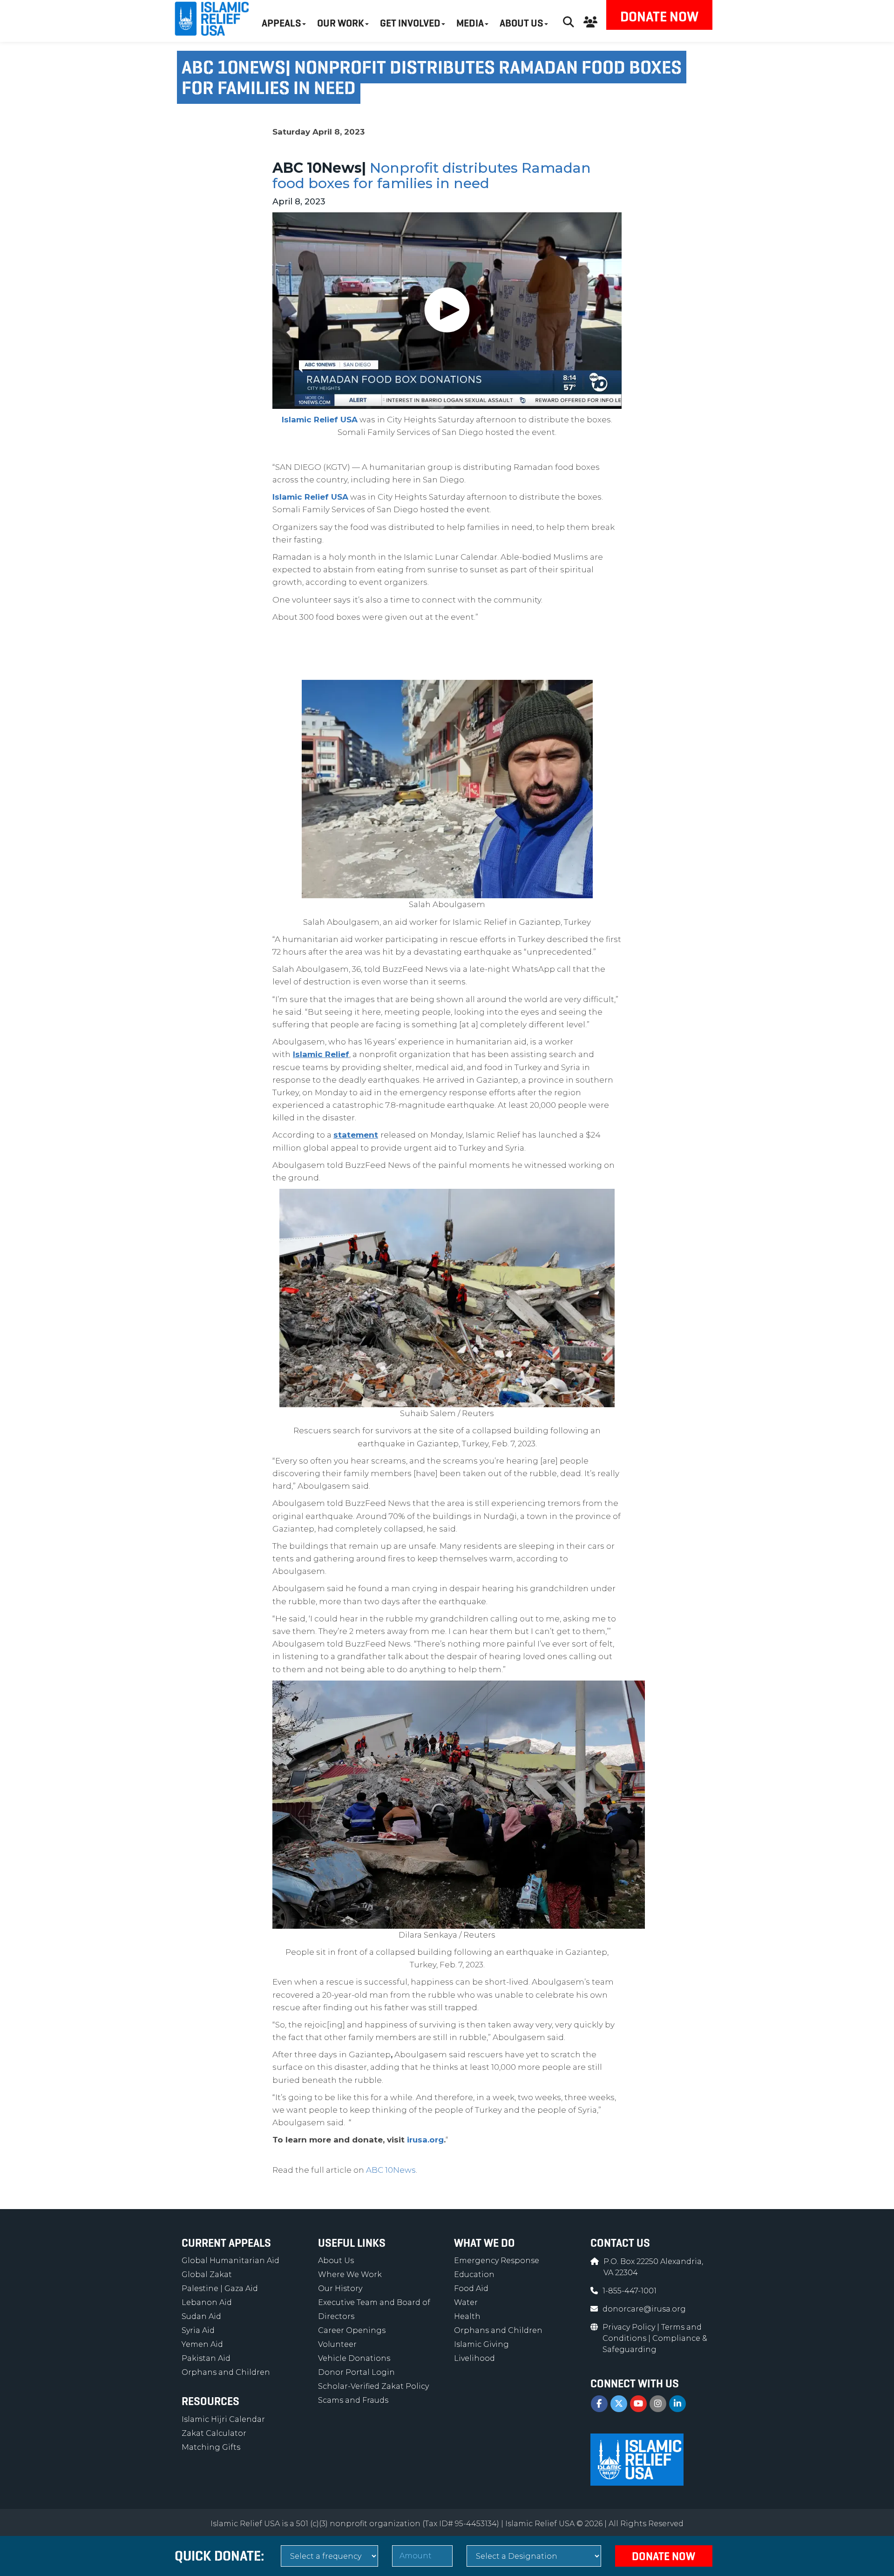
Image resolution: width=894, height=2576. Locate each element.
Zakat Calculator (214, 2433)
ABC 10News (391, 2170)
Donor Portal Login (356, 2372)
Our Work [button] (341, 23)
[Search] (569, 21)
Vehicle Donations (354, 2358)
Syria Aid (198, 2330)
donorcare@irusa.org (644, 2309)
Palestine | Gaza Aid (220, 2288)
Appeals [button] (281, 23)
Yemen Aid (202, 2344)
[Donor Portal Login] (590, 21)
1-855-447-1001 (630, 2291)
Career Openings (352, 2330)
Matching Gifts (211, 2447)
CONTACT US (620, 2243)
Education (474, 2274)
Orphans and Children (226, 2372)
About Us (336, 2261)
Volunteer (337, 2344)
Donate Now (659, 17)
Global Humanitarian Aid (230, 2261)
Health (467, 2316)
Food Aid (471, 2288)
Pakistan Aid (206, 2358)
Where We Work (350, 2274)
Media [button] (470, 23)
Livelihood (474, 2358)
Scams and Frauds (353, 2400)
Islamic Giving (481, 2344)
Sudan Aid (201, 2316)
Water (466, 2302)
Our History (340, 2288)
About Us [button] (521, 23)
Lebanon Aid (207, 2302)
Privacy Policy (630, 2327)
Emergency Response (497, 2261)
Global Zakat (207, 2274)
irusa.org (425, 2140)
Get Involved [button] (410, 23)
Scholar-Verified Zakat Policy (373, 2386)
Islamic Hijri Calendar (223, 2419)
